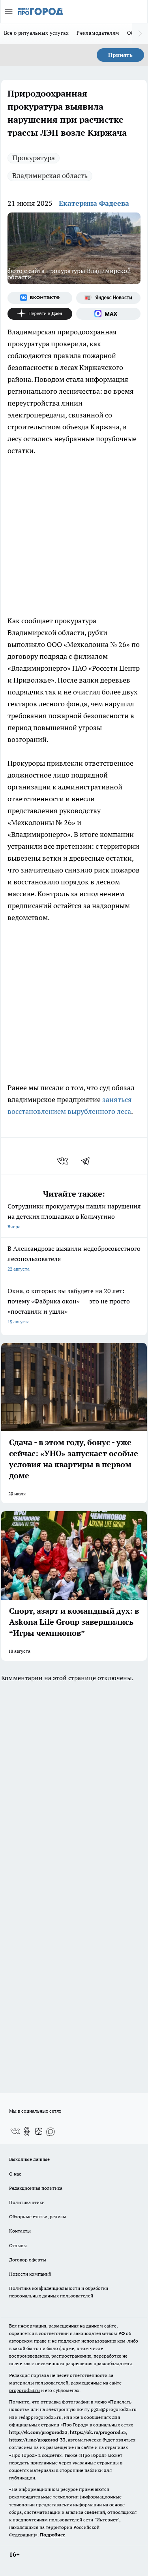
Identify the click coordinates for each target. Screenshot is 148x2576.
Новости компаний (30, 2274)
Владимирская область (50, 175)
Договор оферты (28, 2260)
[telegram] (88, 1161)
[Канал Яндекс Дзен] (40, 314)
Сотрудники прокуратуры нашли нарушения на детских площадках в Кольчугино (74, 1216)
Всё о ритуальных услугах (36, 33)
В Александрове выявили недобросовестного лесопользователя (74, 1258)
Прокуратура (34, 158)
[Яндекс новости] (109, 298)
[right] (140, 34)
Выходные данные (29, 2159)
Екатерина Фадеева (94, 203)
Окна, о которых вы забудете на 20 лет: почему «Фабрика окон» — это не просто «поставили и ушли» (69, 1306)
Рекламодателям (98, 33)
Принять (120, 55)
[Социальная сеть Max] (109, 314)
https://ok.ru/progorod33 (98, 2432)
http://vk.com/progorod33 (38, 2432)
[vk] (63, 1161)
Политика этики (27, 2202)
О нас (15, 2174)
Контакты (20, 2231)
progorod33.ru (24, 2390)
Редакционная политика (36, 2188)
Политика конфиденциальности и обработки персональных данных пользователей (59, 2292)
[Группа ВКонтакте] (40, 298)
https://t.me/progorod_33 (37, 2440)
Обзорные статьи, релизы (38, 2217)
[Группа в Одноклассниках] (27, 2131)
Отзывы (18, 2245)
